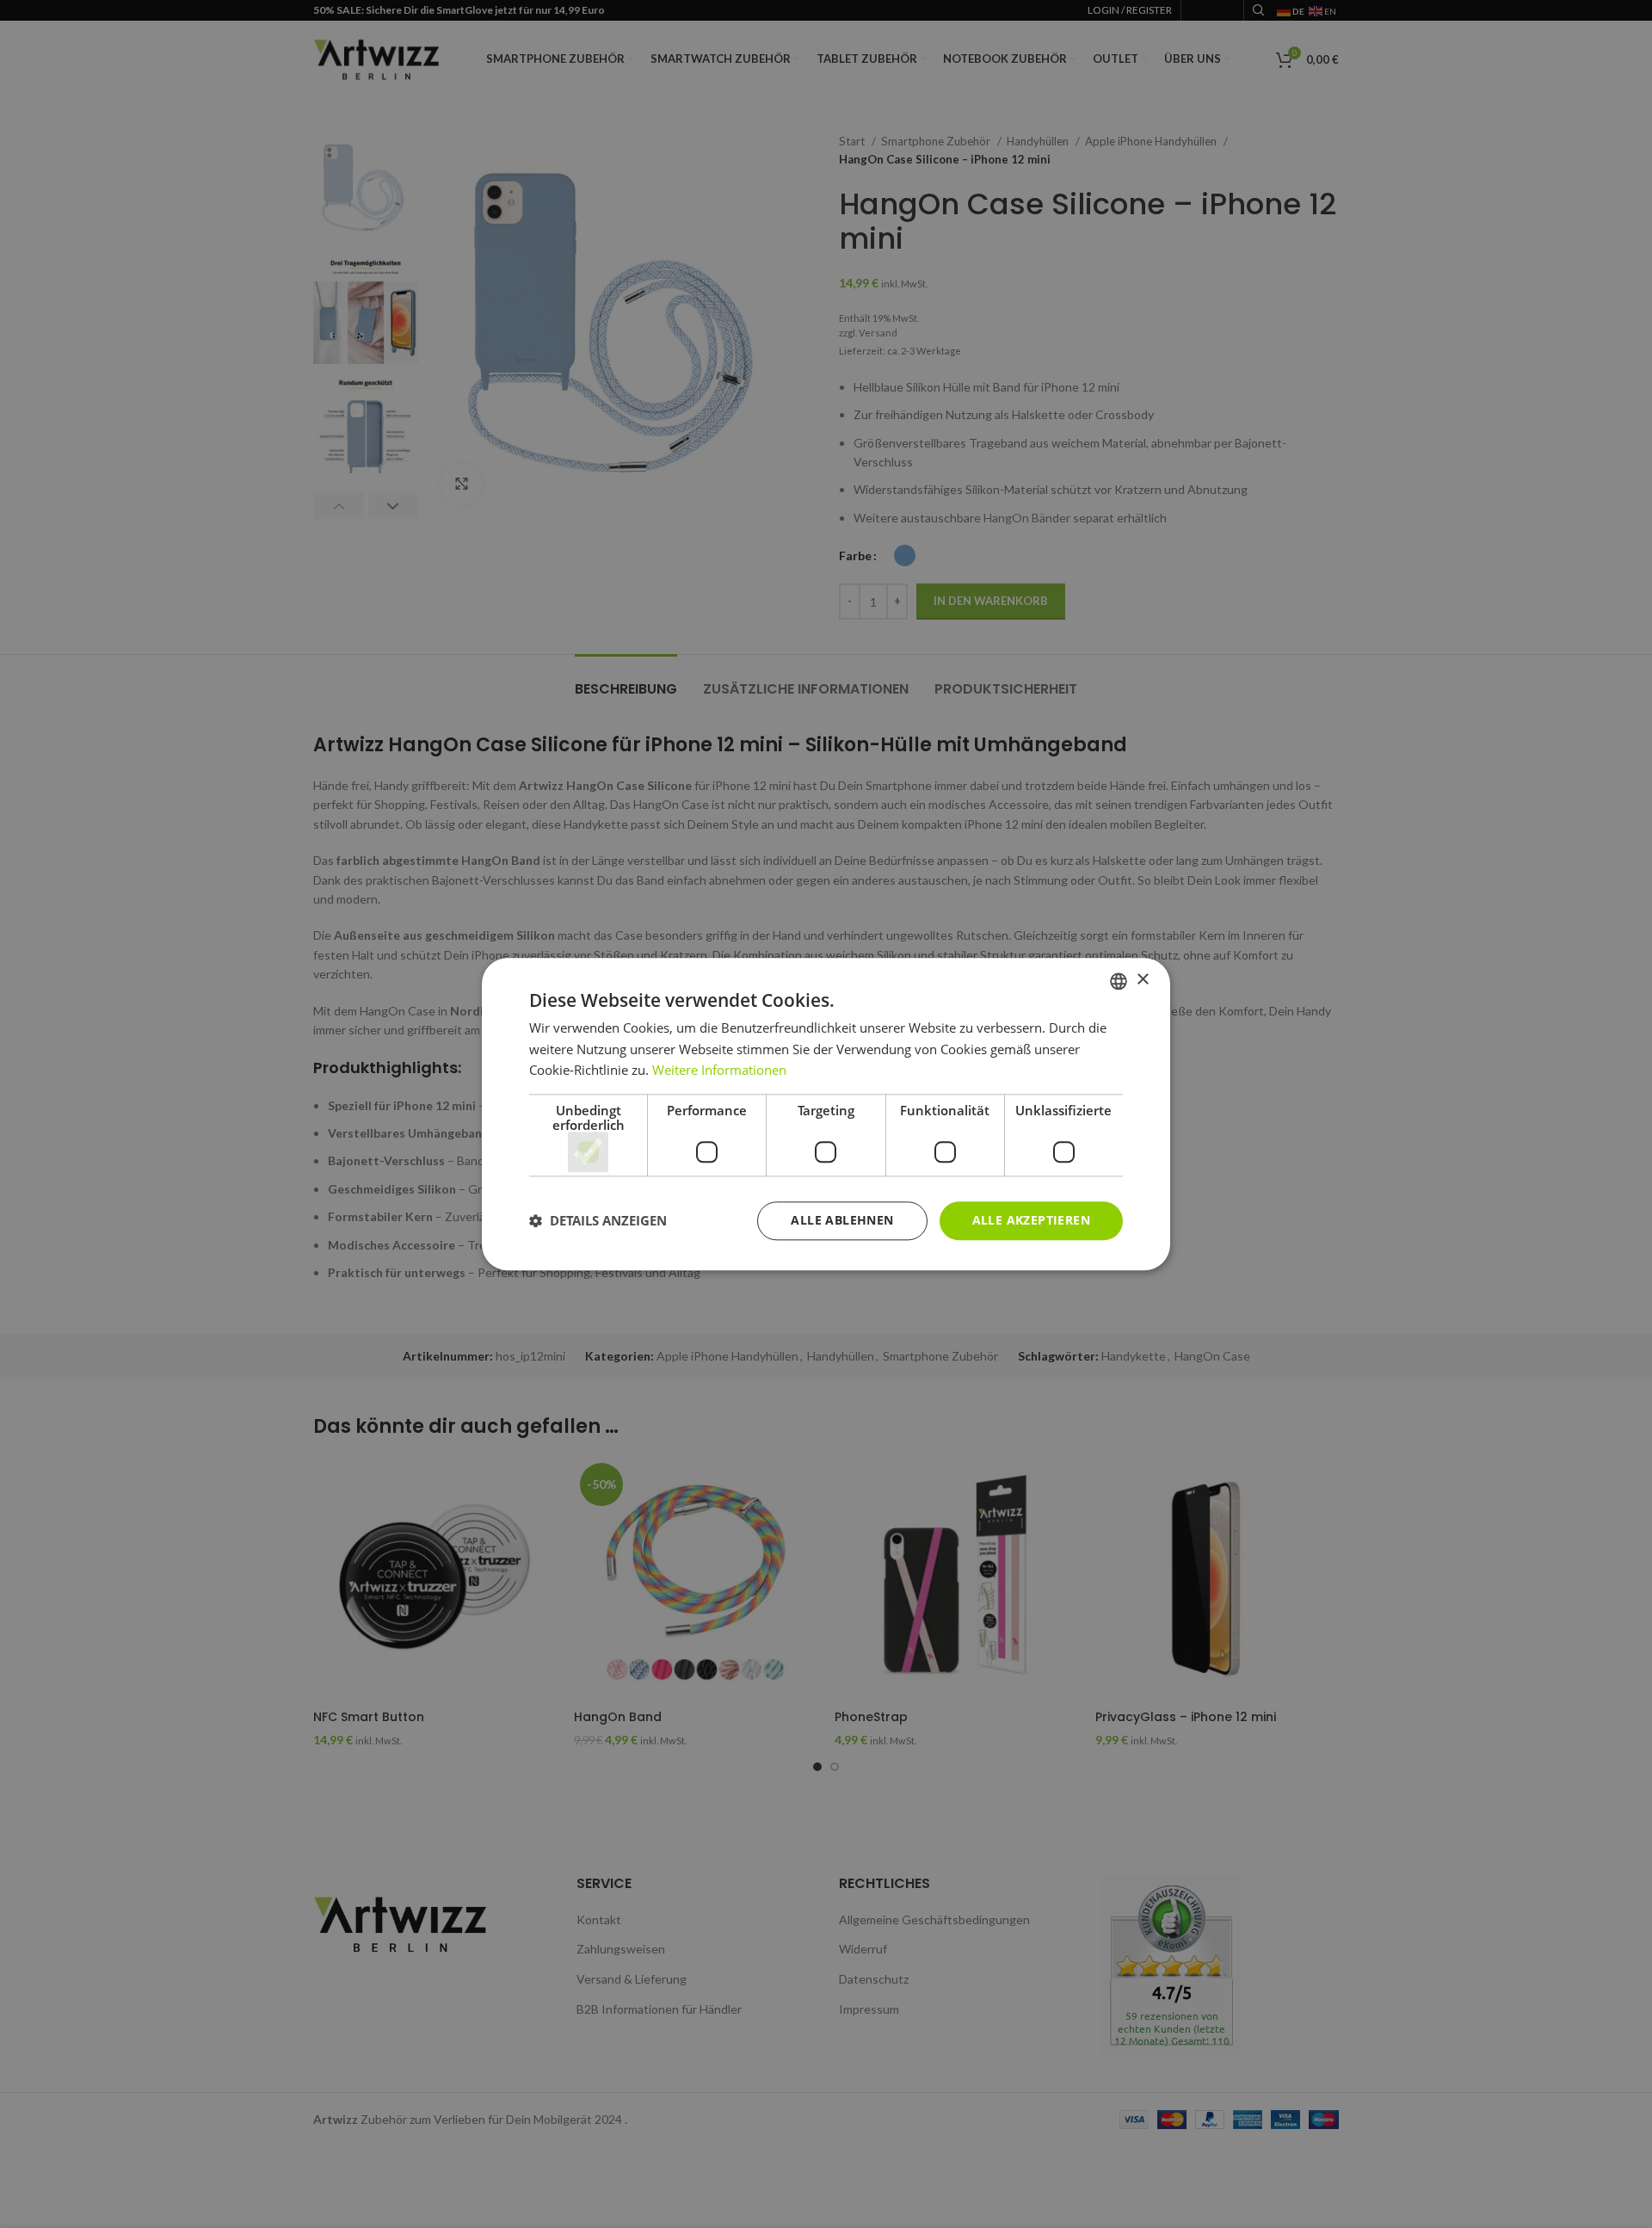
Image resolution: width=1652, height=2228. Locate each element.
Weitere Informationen (719, 1071)
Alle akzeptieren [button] (1031, 1220)
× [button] (1142, 980)
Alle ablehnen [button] (842, 1220)
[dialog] (826, 1114)
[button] (598, 1221)
